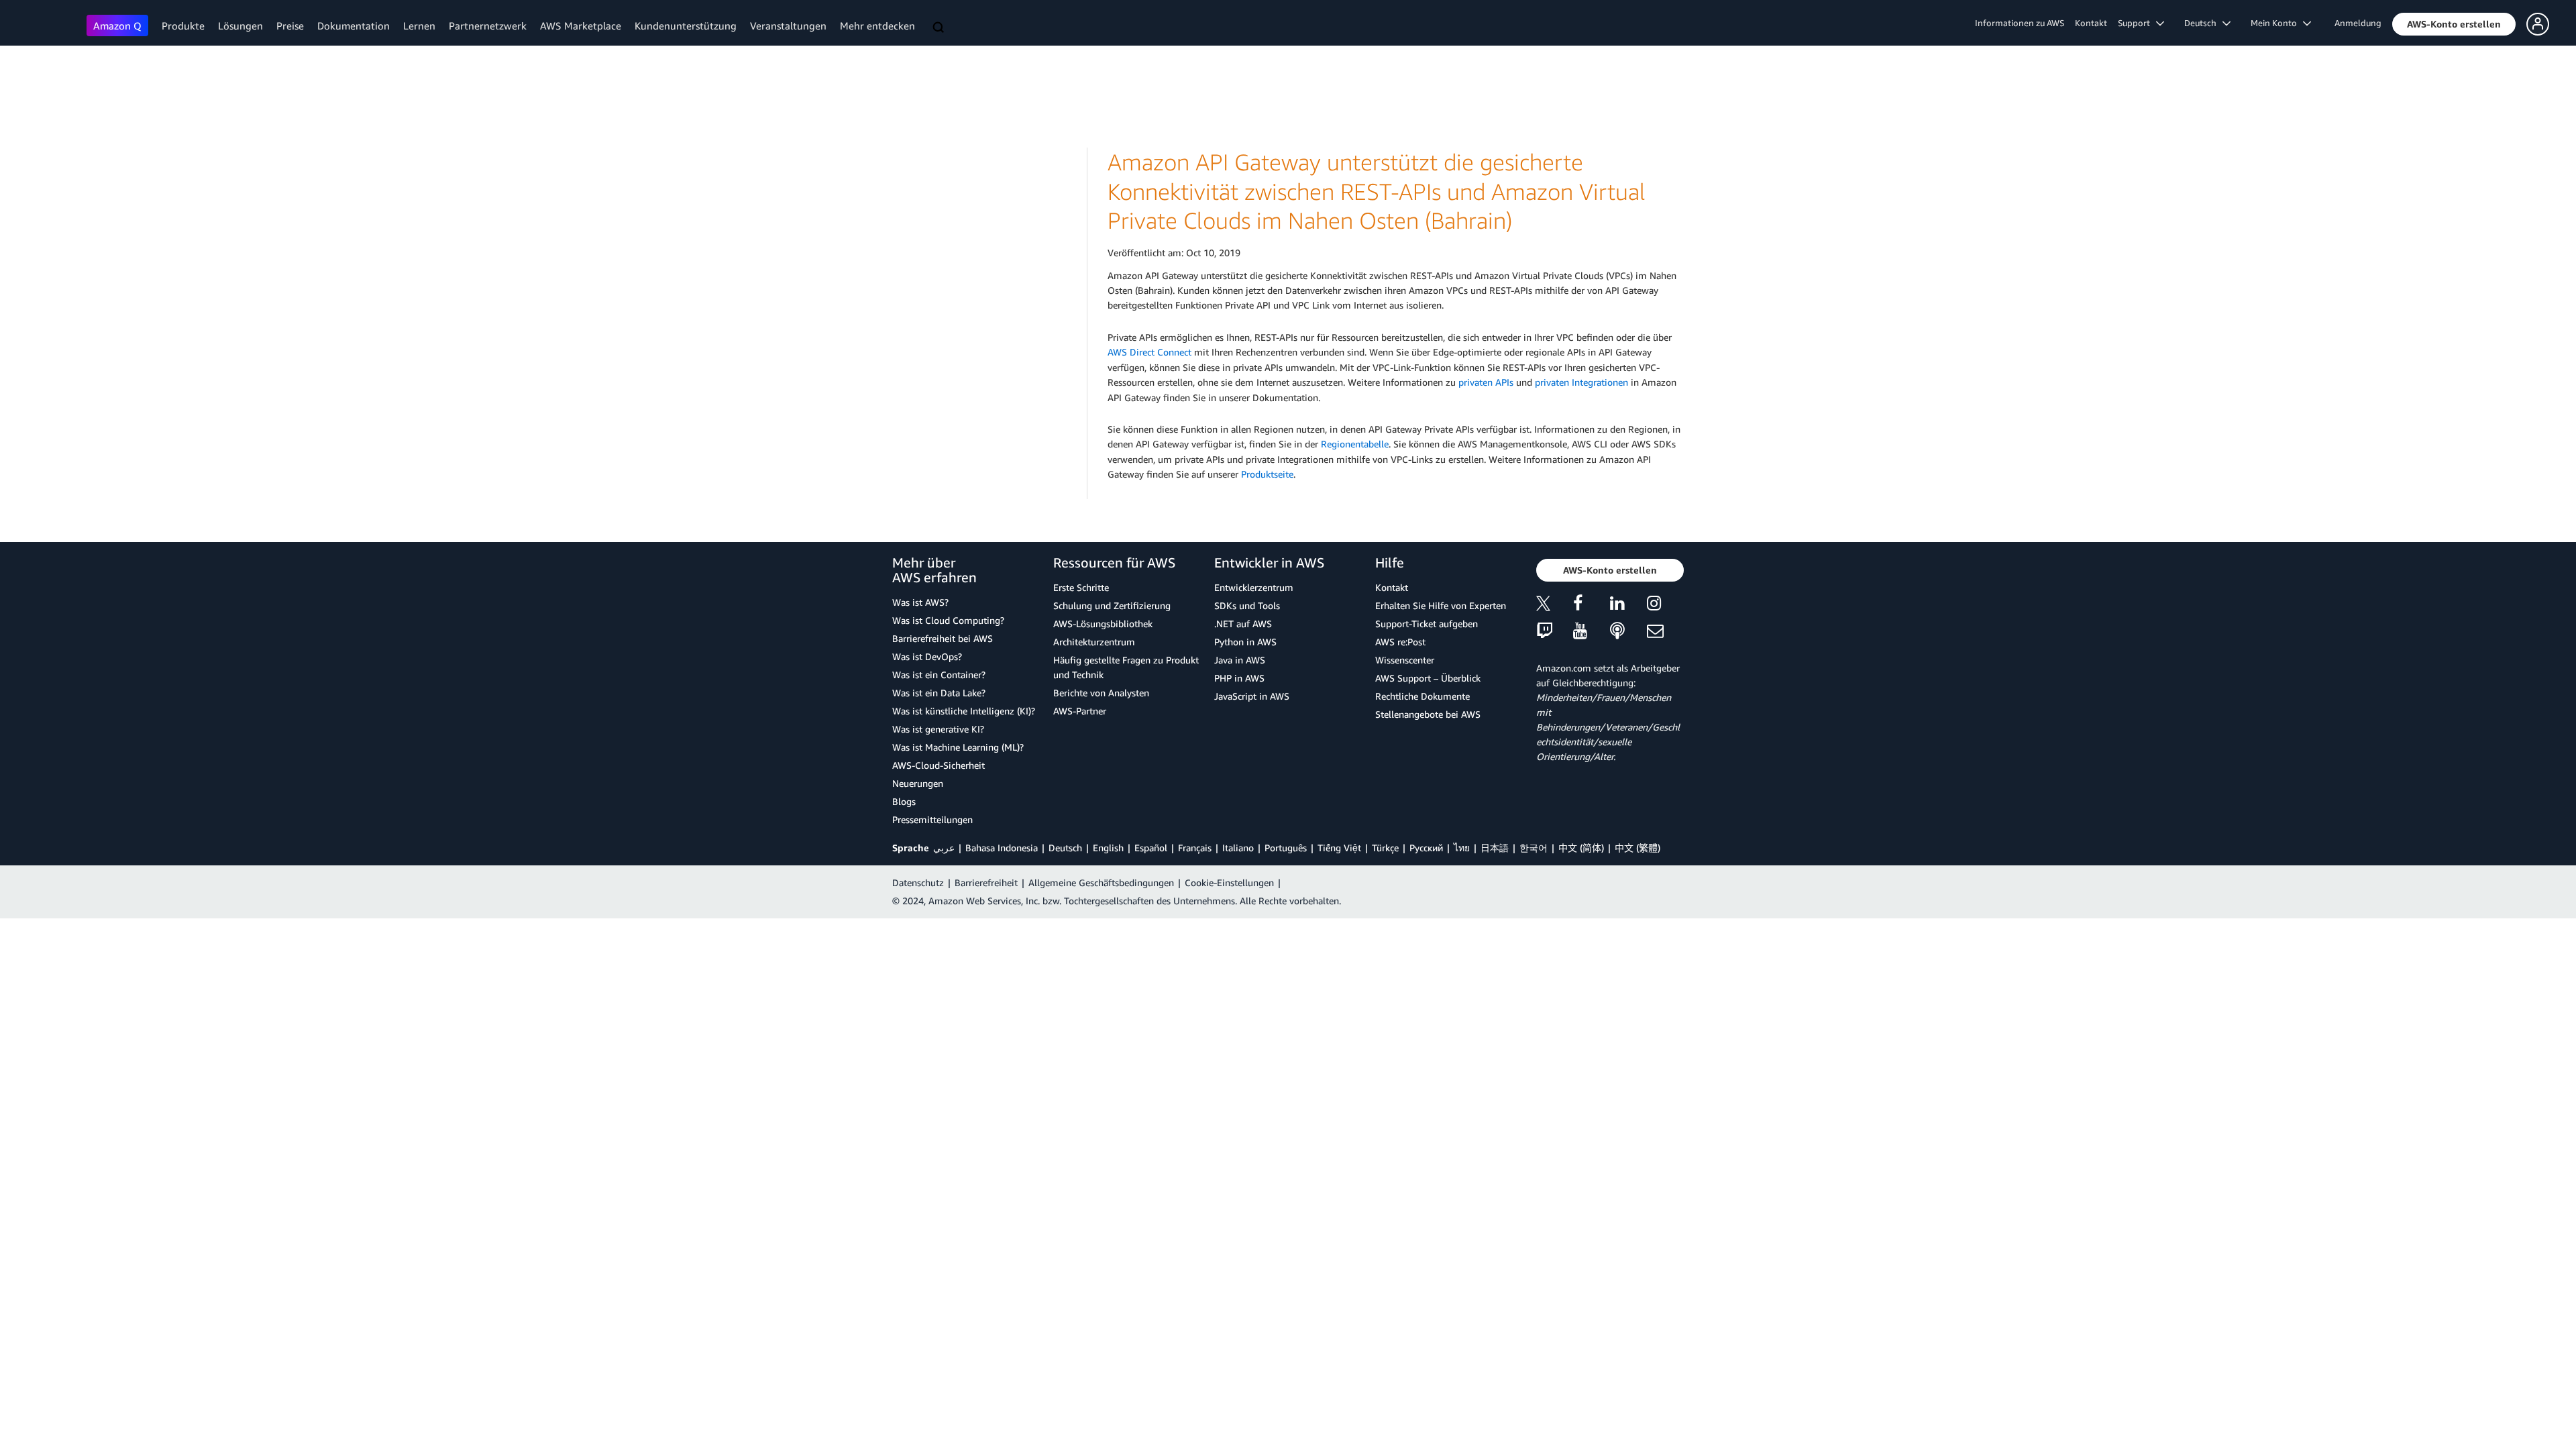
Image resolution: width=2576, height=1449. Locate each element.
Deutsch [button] (2203, 23)
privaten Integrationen (1581, 382)
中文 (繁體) (1638, 848)
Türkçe (1385, 848)
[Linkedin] (1628, 605)
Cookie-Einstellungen (1229, 882)
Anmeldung (2358, 23)
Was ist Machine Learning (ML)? (958, 747)
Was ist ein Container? (939, 675)
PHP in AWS (1239, 678)
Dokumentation (354, 25)
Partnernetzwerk (488, 25)
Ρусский (1426, 848)
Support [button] (2137, 23)
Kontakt (2091, 23)
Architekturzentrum (1094, 642)
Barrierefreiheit (986, 882)
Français (1195, 848)
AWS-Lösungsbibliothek (1103, 624)
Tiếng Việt (1339, 848)
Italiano (1238, 848)
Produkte (183, 25)
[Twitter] (1555, 605)
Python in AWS (1245, 642)
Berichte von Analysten (1101, 693)
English (1108, 848)
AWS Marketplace (581, 25)
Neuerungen (918, 783)
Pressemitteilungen (932, 819)
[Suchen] (940, 28)
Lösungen (240, 25)
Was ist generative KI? (938, 729)
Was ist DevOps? (927, 656)
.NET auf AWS (1243, 624)
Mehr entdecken (877, 25)
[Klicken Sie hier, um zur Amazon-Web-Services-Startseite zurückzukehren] (47, 24)
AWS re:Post (1400, 642)
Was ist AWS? (920, 602)
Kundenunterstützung (686, 25)
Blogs (904, 801)
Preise (290, 25)
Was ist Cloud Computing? (948, 620)
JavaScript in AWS (1252, 696)
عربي (944, 848)
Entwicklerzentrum (1254, 587)
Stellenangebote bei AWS (1428, 714)
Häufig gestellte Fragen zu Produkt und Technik (1126, 667)
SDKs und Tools (1247, 605)
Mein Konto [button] (2277, 23)
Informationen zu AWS (2020, 23)
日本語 (1495, 848)
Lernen (419, 25)
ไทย (1462, 848)
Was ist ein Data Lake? (939, 693)
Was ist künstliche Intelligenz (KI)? (964, 711)
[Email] (1665, 632)
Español (1151, 848)
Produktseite (1267, 474)
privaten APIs (1486, 382)
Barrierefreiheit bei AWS (943, 638)
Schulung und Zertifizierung (1112, 605)
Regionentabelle (1355, 444)
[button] (2454, 24)
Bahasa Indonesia (1002, 848)
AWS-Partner (1080, 711)
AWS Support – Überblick (1428, 678)
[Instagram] (1665, 605)
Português (1286, 848)
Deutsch (1065, 848)
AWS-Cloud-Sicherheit (938, 765)
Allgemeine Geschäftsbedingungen (1101, 882)
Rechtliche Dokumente (1423, 696)
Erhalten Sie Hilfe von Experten (1441, 605)
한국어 (1534, 848)
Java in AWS (1240, 660)
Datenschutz (918, 882)
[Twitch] (1555, 632)
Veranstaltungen (788, 25)
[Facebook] (1592, 605)
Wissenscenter (1405, 660)
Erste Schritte (1081, 587)
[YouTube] (1592, 632)
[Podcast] (1628, 632)
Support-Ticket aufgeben (1427, 624)
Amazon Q (117, 25)
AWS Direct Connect (1149, 352)
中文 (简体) (1581, 848)
